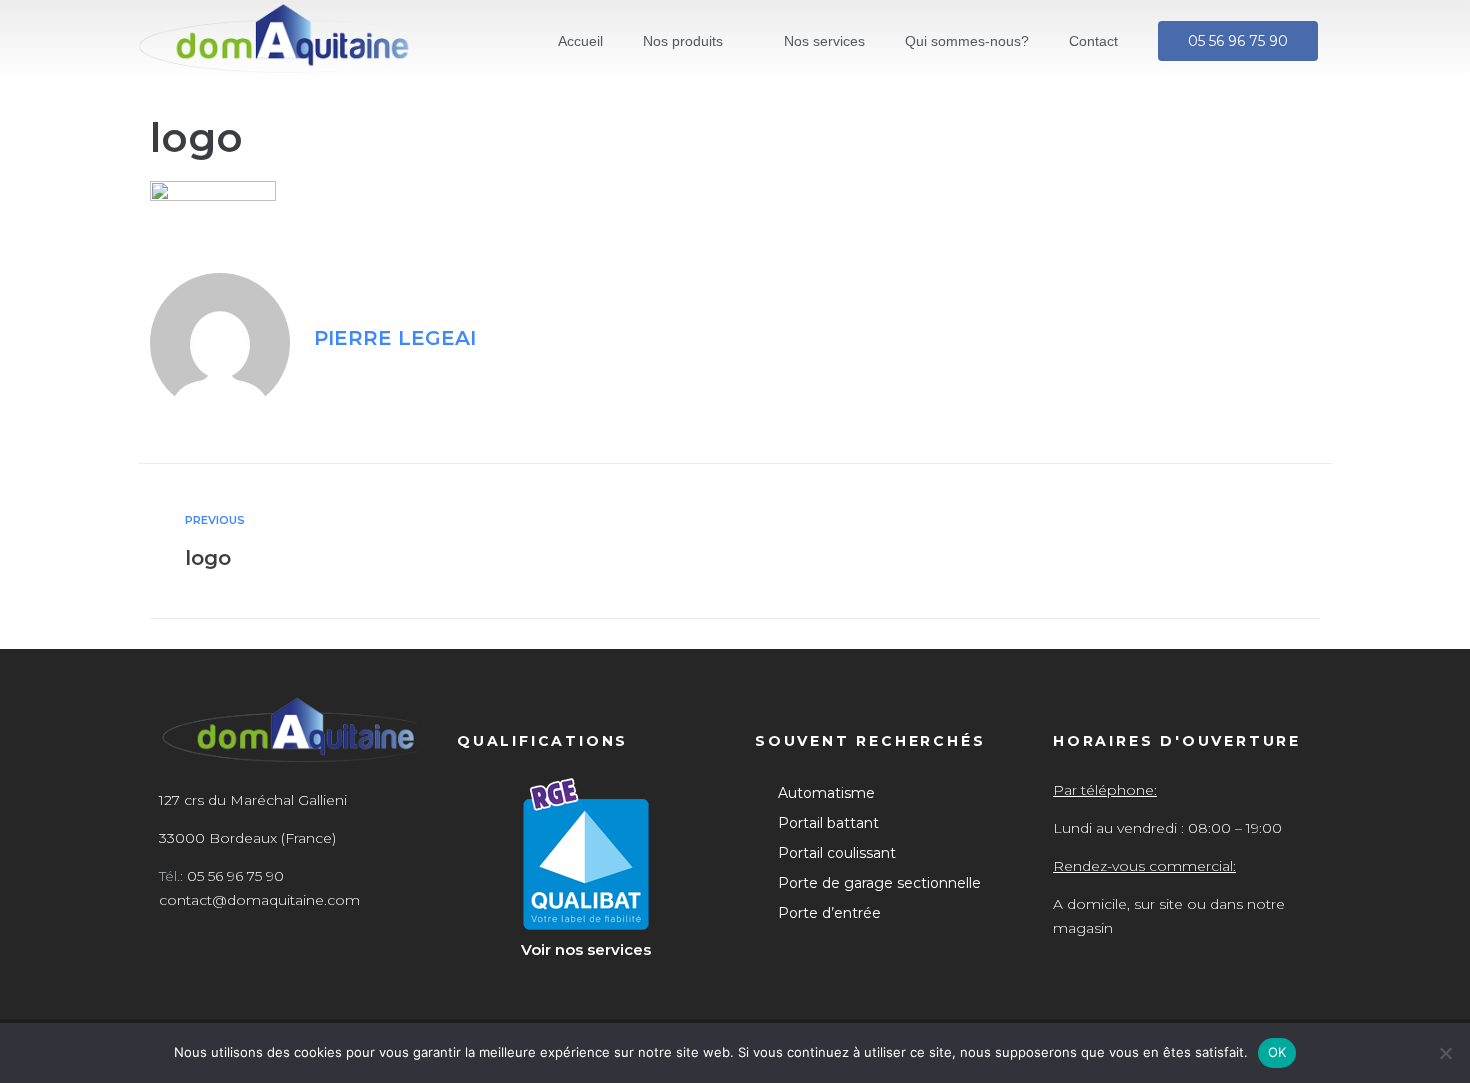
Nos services (824, 41)
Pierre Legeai (395, 338)
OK (1277, 1052)
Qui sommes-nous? (967, 41)
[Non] (1445, 1053)
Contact (1093, 41)
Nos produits (683, 41)
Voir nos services (586, 949)
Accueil (580, 41)
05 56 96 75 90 (235, 876)
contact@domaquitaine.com (259, 900)
